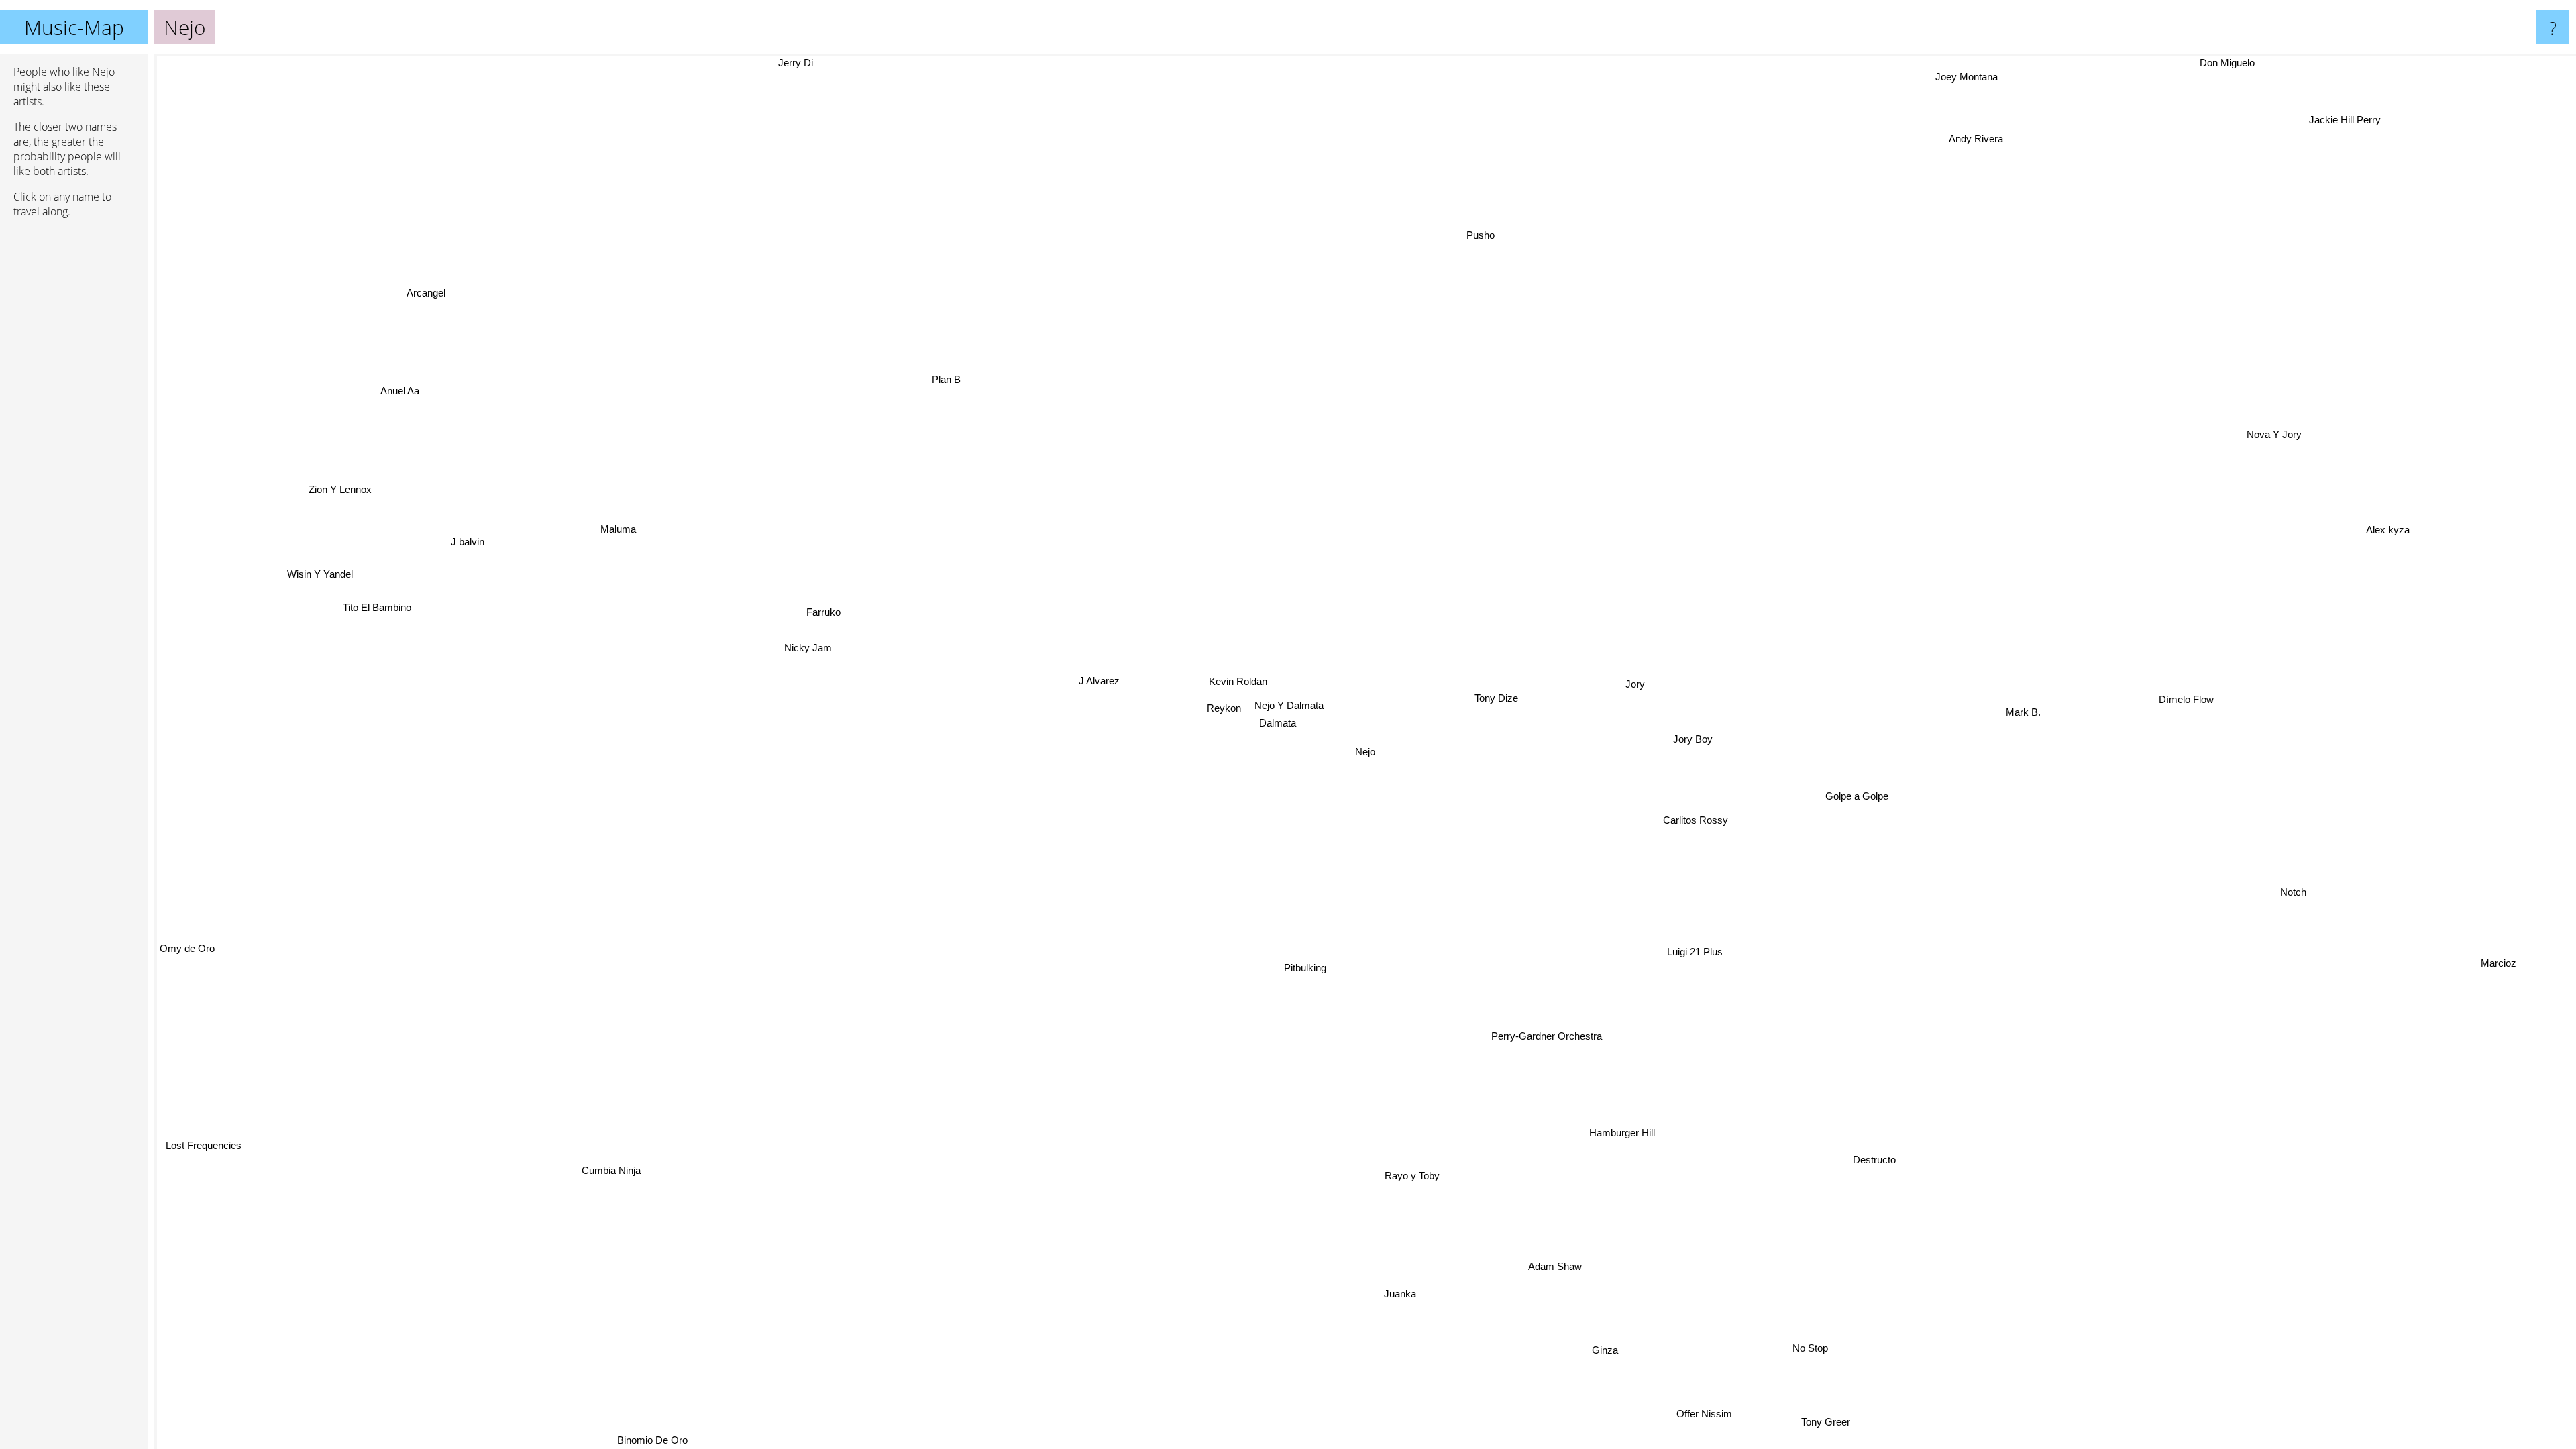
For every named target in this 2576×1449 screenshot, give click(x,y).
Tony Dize (1492, 695)
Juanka (1395, 1294)
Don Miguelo (2228, 63)
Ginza (1590, 1351)
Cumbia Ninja (584, 1154)
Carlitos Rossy (1700, 818)
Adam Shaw (1544, 1270)
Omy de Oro (187, 956)
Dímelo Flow (2180, 677)
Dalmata (1276, 722)
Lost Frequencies (198, 1142)
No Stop (1802, 1349)
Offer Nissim (1734, 1404)
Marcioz (2512, 938)
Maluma (615, 526)
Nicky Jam (805, 645)
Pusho (1446, 230)
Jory (1631, 679)
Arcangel (398, 311)
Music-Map (74, 27)
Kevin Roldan (1235, 682)
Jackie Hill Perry (2356, 126)
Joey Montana (1944, 72)
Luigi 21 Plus (1692, 948)
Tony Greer (1818, 1424)
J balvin (462, 536)
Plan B (925, 385)
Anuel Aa (327, 408)
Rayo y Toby (1431, 1175)
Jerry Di (1104, 63)
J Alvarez (1097, 680)
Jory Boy (1689, 731)
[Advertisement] (74, 434)
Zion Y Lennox (329, 509)
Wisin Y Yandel (331, 587)
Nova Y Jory (2274, 436)
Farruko (820, 613)
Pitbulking (1307, 966)
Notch (2307, 858)
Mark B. (2017, 695)
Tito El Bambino (333, 670)
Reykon (1221, 707)
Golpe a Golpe (1856, 779)
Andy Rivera (1975, 138)
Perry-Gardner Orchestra (1546, 1035)
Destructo (1849, 1174)
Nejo (1365, 752)
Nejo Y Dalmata (1286, 705)
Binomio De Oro (654, 1440)
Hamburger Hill (1619, 1132)
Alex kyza (2383, 522)
